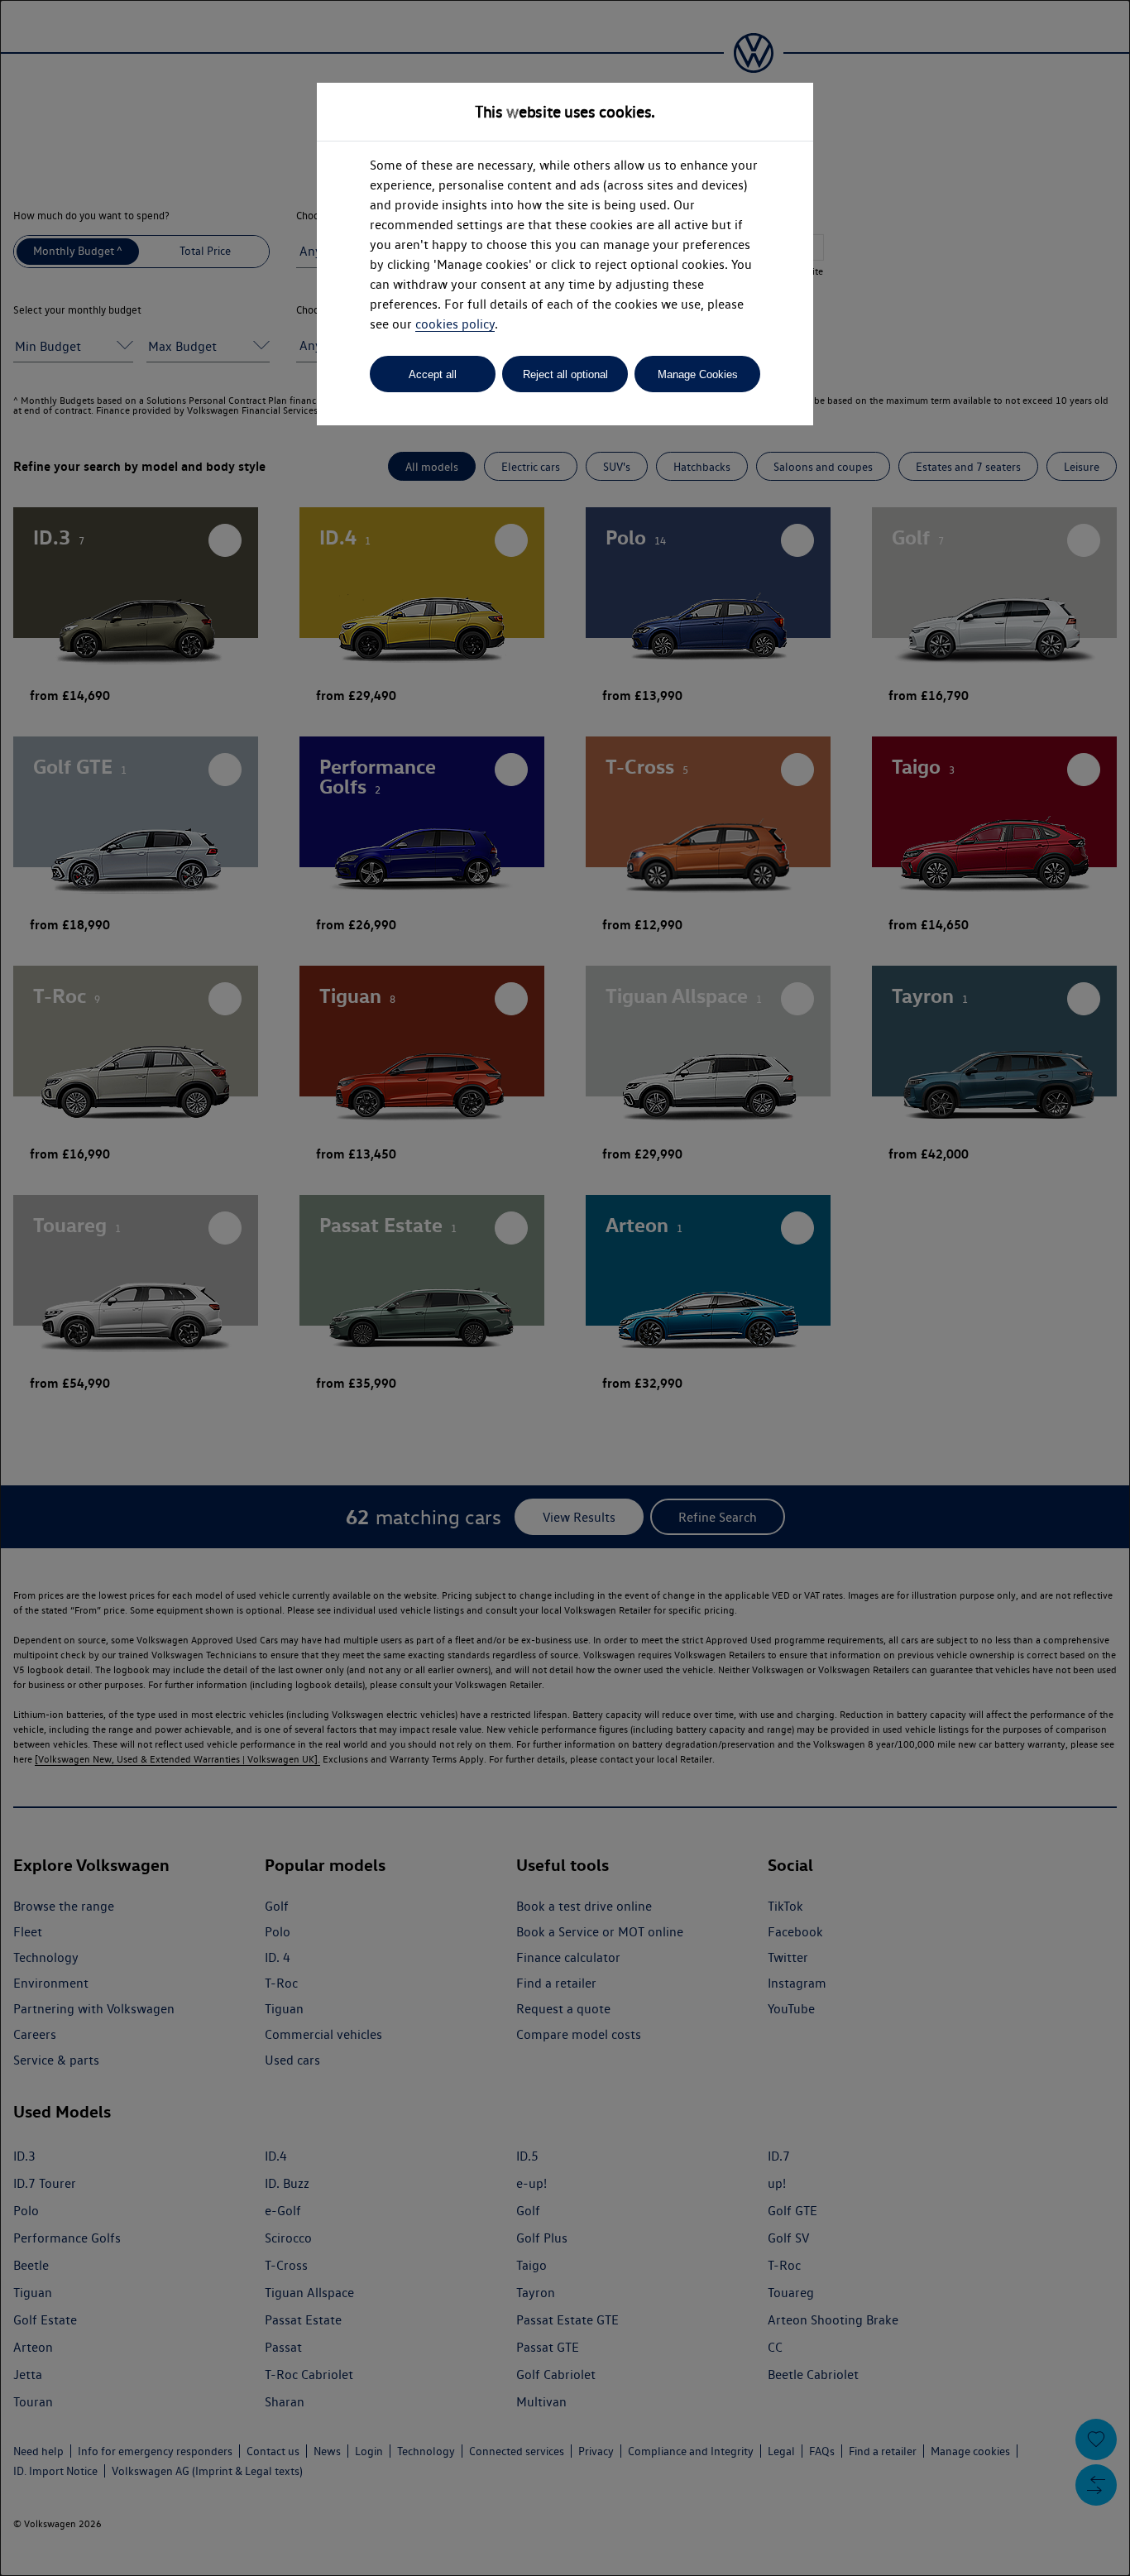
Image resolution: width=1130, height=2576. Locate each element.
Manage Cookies (698, 374)
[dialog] (565, 1288)
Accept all (433, 374)
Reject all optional (565, 374)
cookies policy (455, 324)
